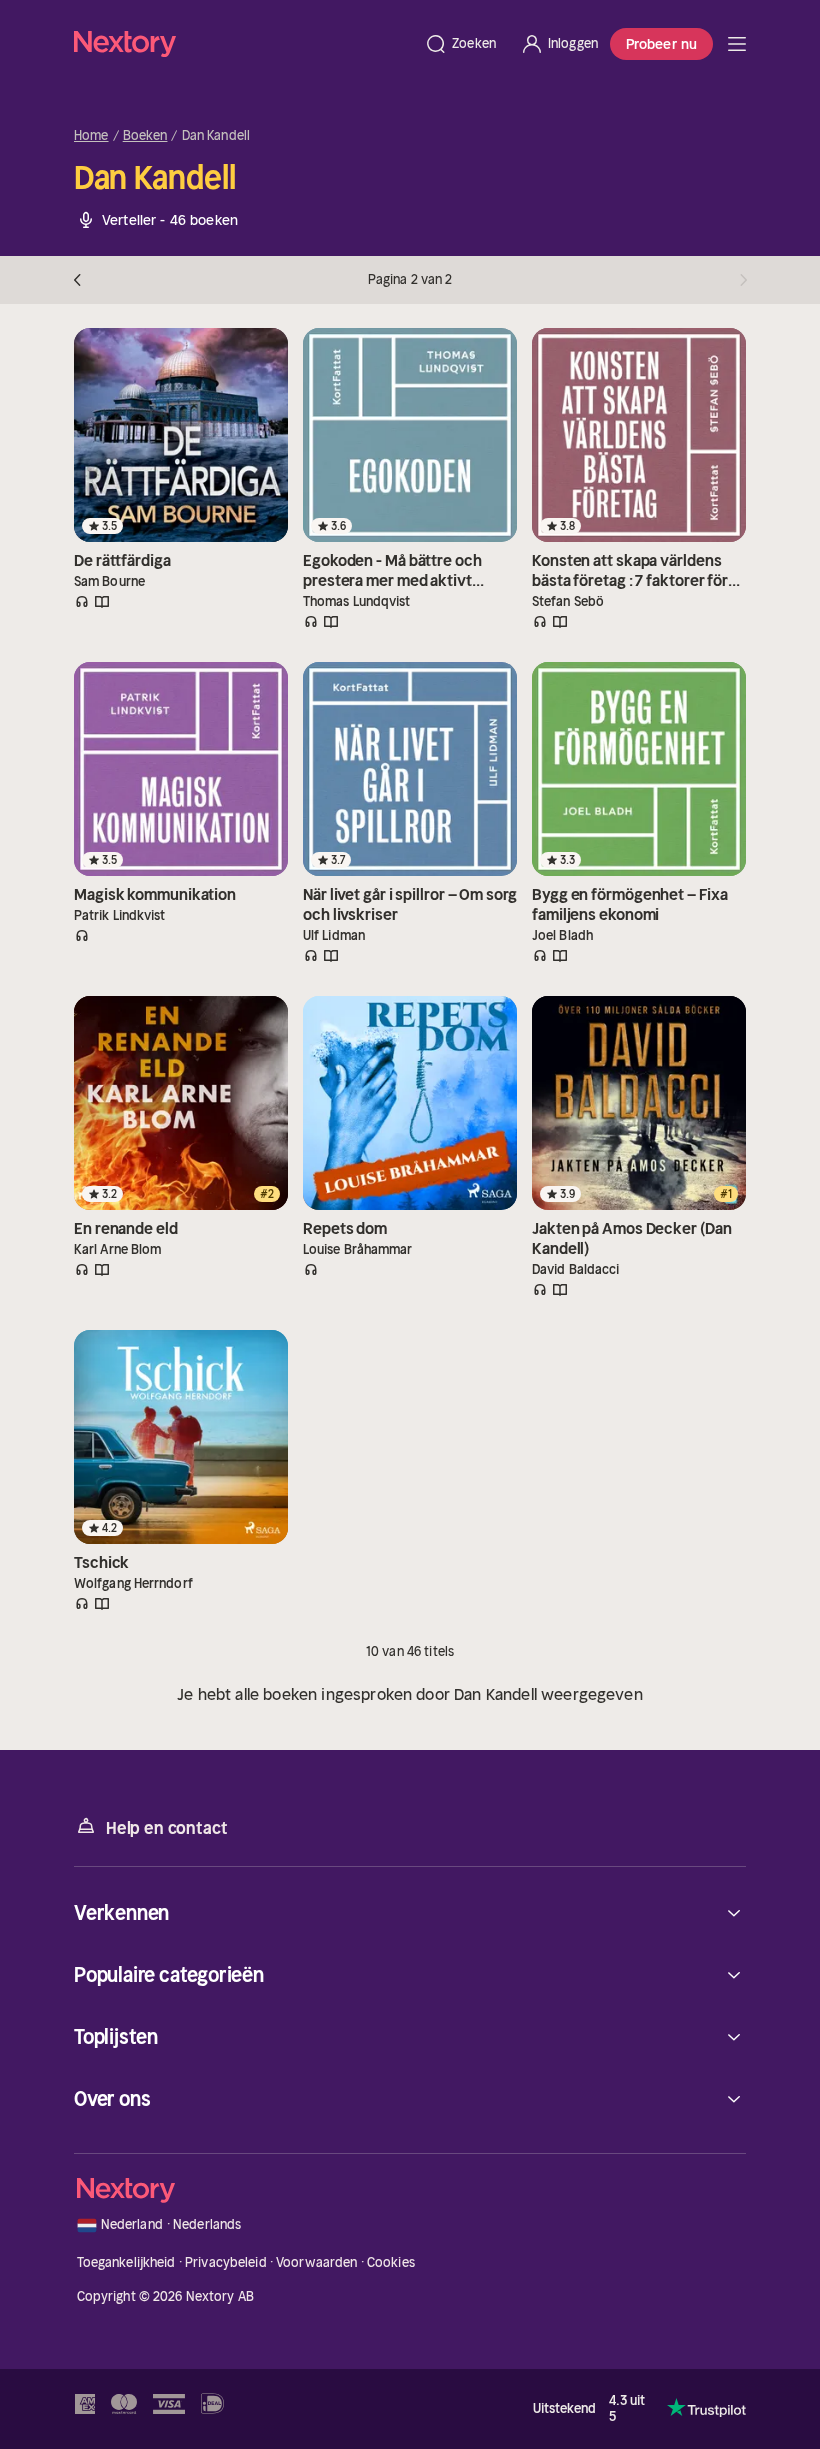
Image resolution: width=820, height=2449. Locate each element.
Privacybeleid (226, 2262)
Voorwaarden (316, 2262)
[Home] (243, 43)
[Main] (737, 44)
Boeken (145, 136)
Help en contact (166, 1828)
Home (91, 136)
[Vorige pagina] (82, 280)
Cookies (391, 2262)
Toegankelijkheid (126, 2262)
